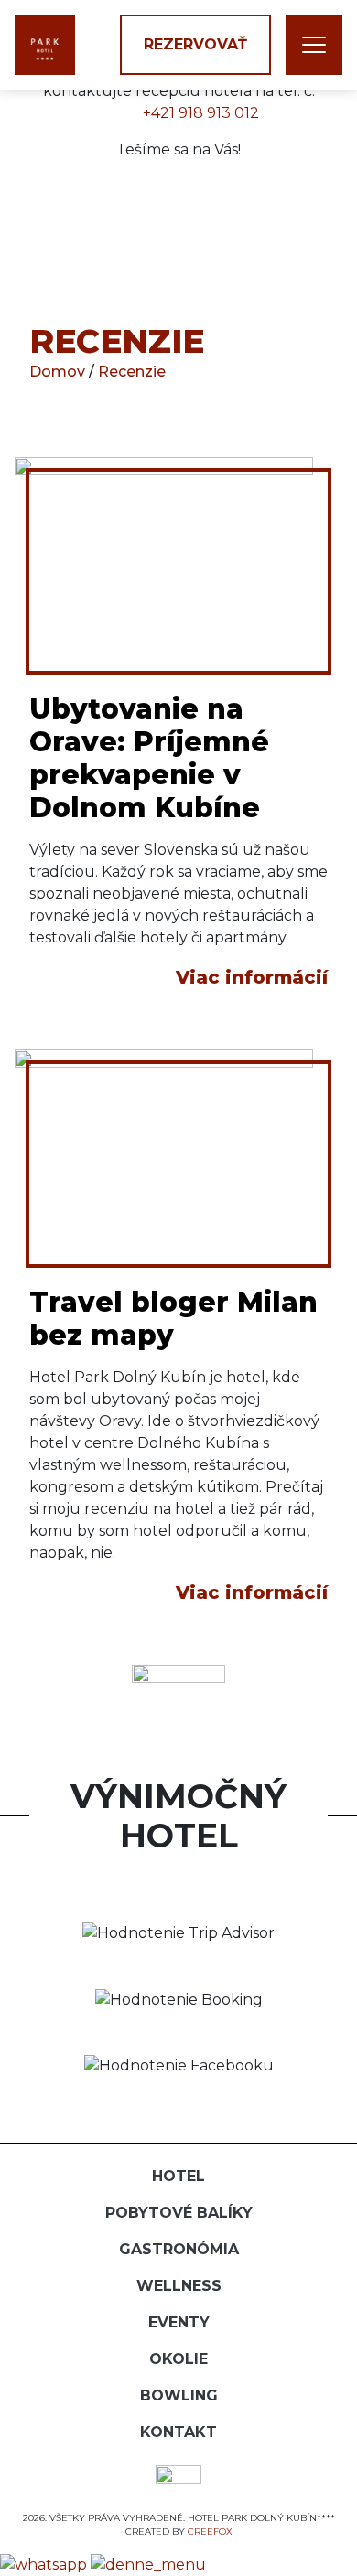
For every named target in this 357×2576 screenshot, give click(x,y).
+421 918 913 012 (201, 113)
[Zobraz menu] (314, 45)
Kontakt (178, 2432)
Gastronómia (179, 2249)
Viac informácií (252, 977)
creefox (210, 2532)
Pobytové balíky (179, 2213)
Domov (59, 372)
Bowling (179, 2395)
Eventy (179, 2322)
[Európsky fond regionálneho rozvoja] (178, 2480)
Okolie (178, 2359)
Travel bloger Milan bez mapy (173, 1319)
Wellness (179, 2286)
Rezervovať (195, 44)
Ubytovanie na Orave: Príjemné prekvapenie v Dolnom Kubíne (149, 758)
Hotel (178, 2176)
